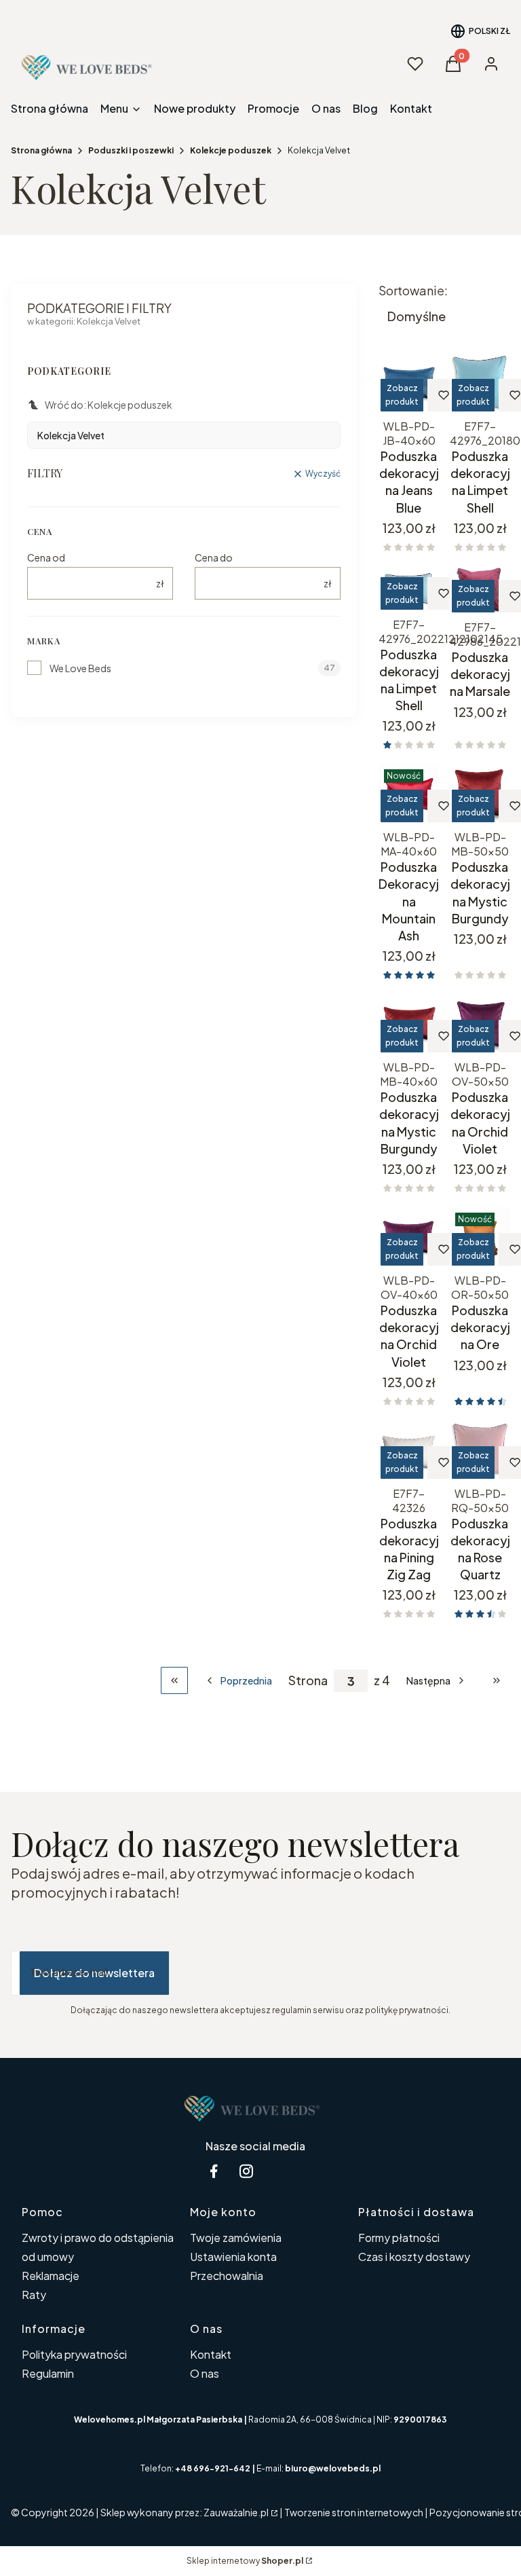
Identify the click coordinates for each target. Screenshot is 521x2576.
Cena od (46, 557)
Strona (308, 1680)
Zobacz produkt (402, 395)
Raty (34, 2295)
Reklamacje (51, 2276)
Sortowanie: (413, 291)
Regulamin (48, 2373)
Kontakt (211, 2354)
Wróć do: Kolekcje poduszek (109, 405)
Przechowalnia (227, 2276)
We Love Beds (80, 668)
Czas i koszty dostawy (414, 2257)
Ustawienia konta (233, 2257)
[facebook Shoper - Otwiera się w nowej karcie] (214, 2171)
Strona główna (41, 150)
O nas (205, 2373)
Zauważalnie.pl (236, 2512)
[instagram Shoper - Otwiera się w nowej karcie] (246, 2171)
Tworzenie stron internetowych (354, 2512)
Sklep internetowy (245, 2561)
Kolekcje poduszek (231, 150)
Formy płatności (399, 2238)
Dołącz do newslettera (94, 1973)
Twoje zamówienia (236, 2238)
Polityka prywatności (74, 2354)
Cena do (214, 557)
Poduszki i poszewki (131, 150)
